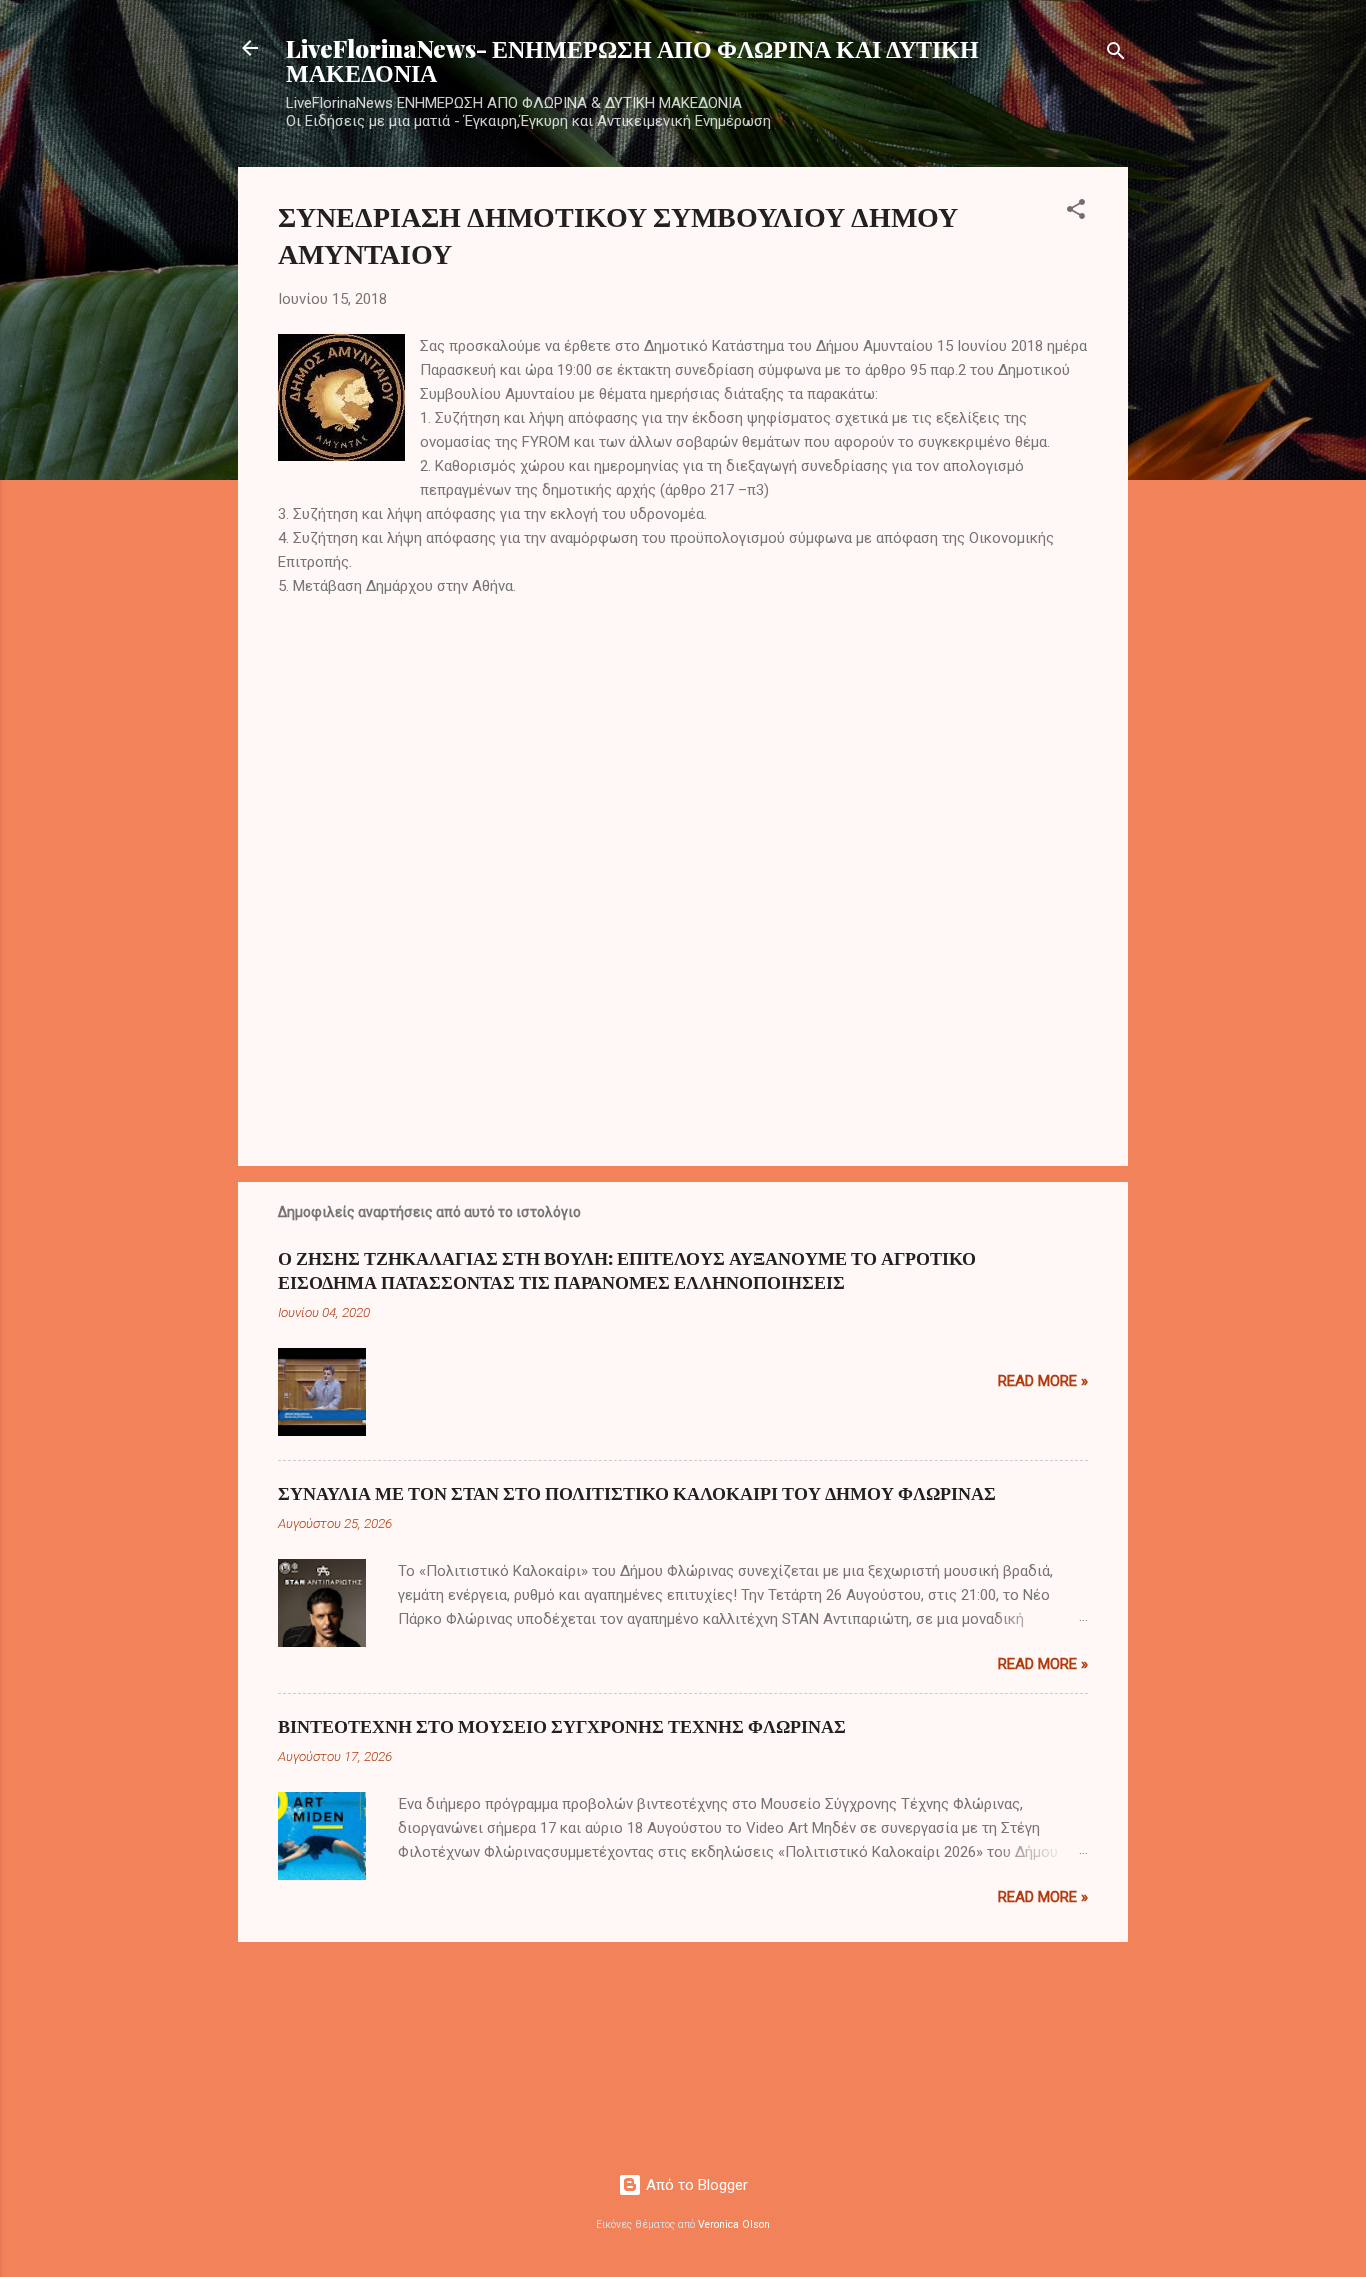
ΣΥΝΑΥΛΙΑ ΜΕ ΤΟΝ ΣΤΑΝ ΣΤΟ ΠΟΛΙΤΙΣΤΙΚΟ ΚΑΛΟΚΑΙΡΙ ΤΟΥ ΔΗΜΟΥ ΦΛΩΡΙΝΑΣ (637, 1493)
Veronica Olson (734, 2224)
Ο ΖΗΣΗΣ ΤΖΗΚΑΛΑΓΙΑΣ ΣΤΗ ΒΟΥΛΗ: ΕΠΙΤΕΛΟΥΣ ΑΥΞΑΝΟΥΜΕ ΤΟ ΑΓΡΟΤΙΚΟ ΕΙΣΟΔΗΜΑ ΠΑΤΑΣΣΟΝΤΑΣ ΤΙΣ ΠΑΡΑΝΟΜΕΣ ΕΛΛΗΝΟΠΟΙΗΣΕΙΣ (627, 1270)
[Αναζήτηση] (1116, 54)
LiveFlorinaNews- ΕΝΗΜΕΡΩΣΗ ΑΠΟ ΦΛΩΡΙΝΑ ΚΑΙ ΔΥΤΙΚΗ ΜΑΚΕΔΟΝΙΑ (632, 60)
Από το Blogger (695, 2185)
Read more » (1043, 1381)
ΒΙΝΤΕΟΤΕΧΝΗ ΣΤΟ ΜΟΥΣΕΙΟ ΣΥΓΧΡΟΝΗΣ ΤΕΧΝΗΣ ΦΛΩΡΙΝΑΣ (562, 1726)
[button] (1076, 212)
